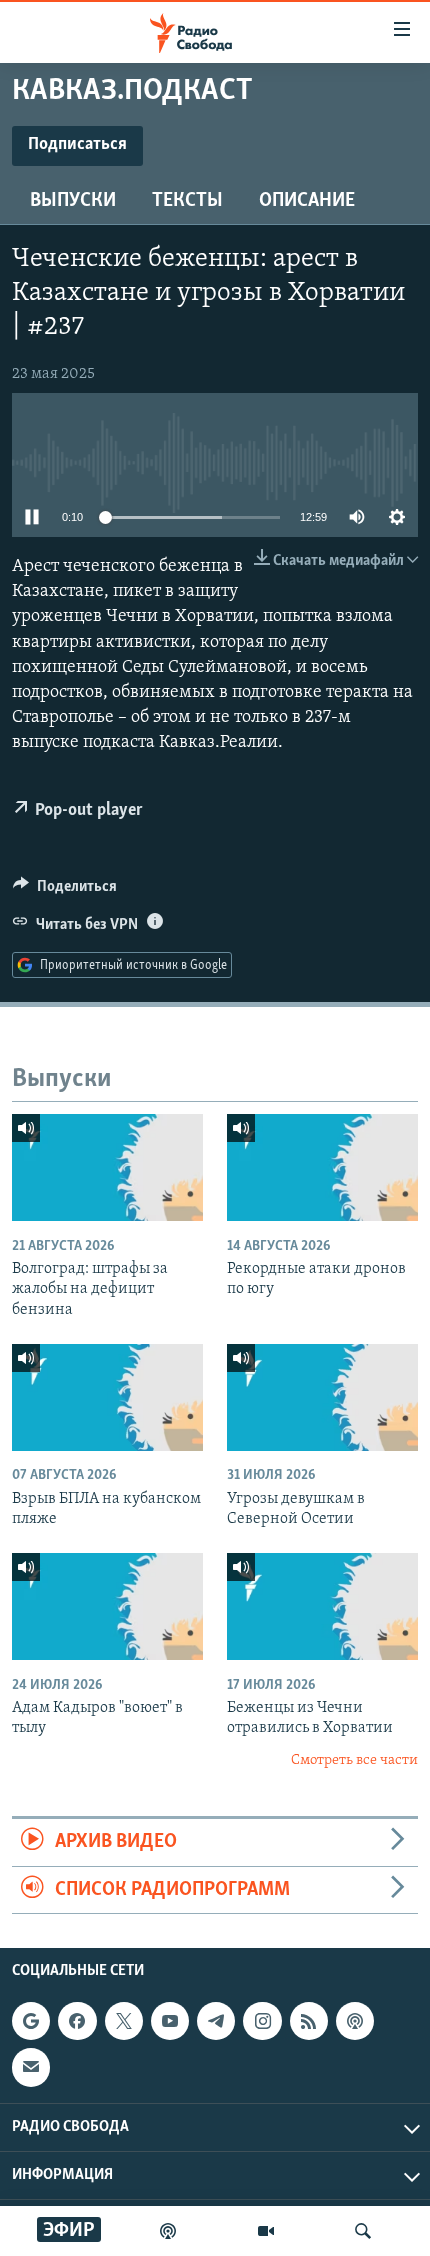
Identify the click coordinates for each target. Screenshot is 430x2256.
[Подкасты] (355, 2021)
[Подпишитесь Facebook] (77, 2021)
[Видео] (266, 2231)
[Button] (65, 891)
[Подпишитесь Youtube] (170, 2021)
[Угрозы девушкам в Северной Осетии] (322, 1397)
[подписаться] (31, 2067)
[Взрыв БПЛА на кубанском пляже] (107, 1397)
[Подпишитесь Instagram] (262, 2021)
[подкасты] (168, 2231)
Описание (307, 201)
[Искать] (363, 2231)
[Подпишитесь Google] (31, 2021)
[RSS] (309, 2021)
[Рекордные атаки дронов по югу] (322, 1167)
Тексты (187, 201)
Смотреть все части (354, 1760)
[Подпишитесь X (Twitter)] (124, 2021)
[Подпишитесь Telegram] (216, 2021)
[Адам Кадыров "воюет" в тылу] (107, 1606)
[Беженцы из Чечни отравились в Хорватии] (322, 1606)
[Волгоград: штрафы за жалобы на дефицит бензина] (107, 1167)
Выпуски (73, 201)
